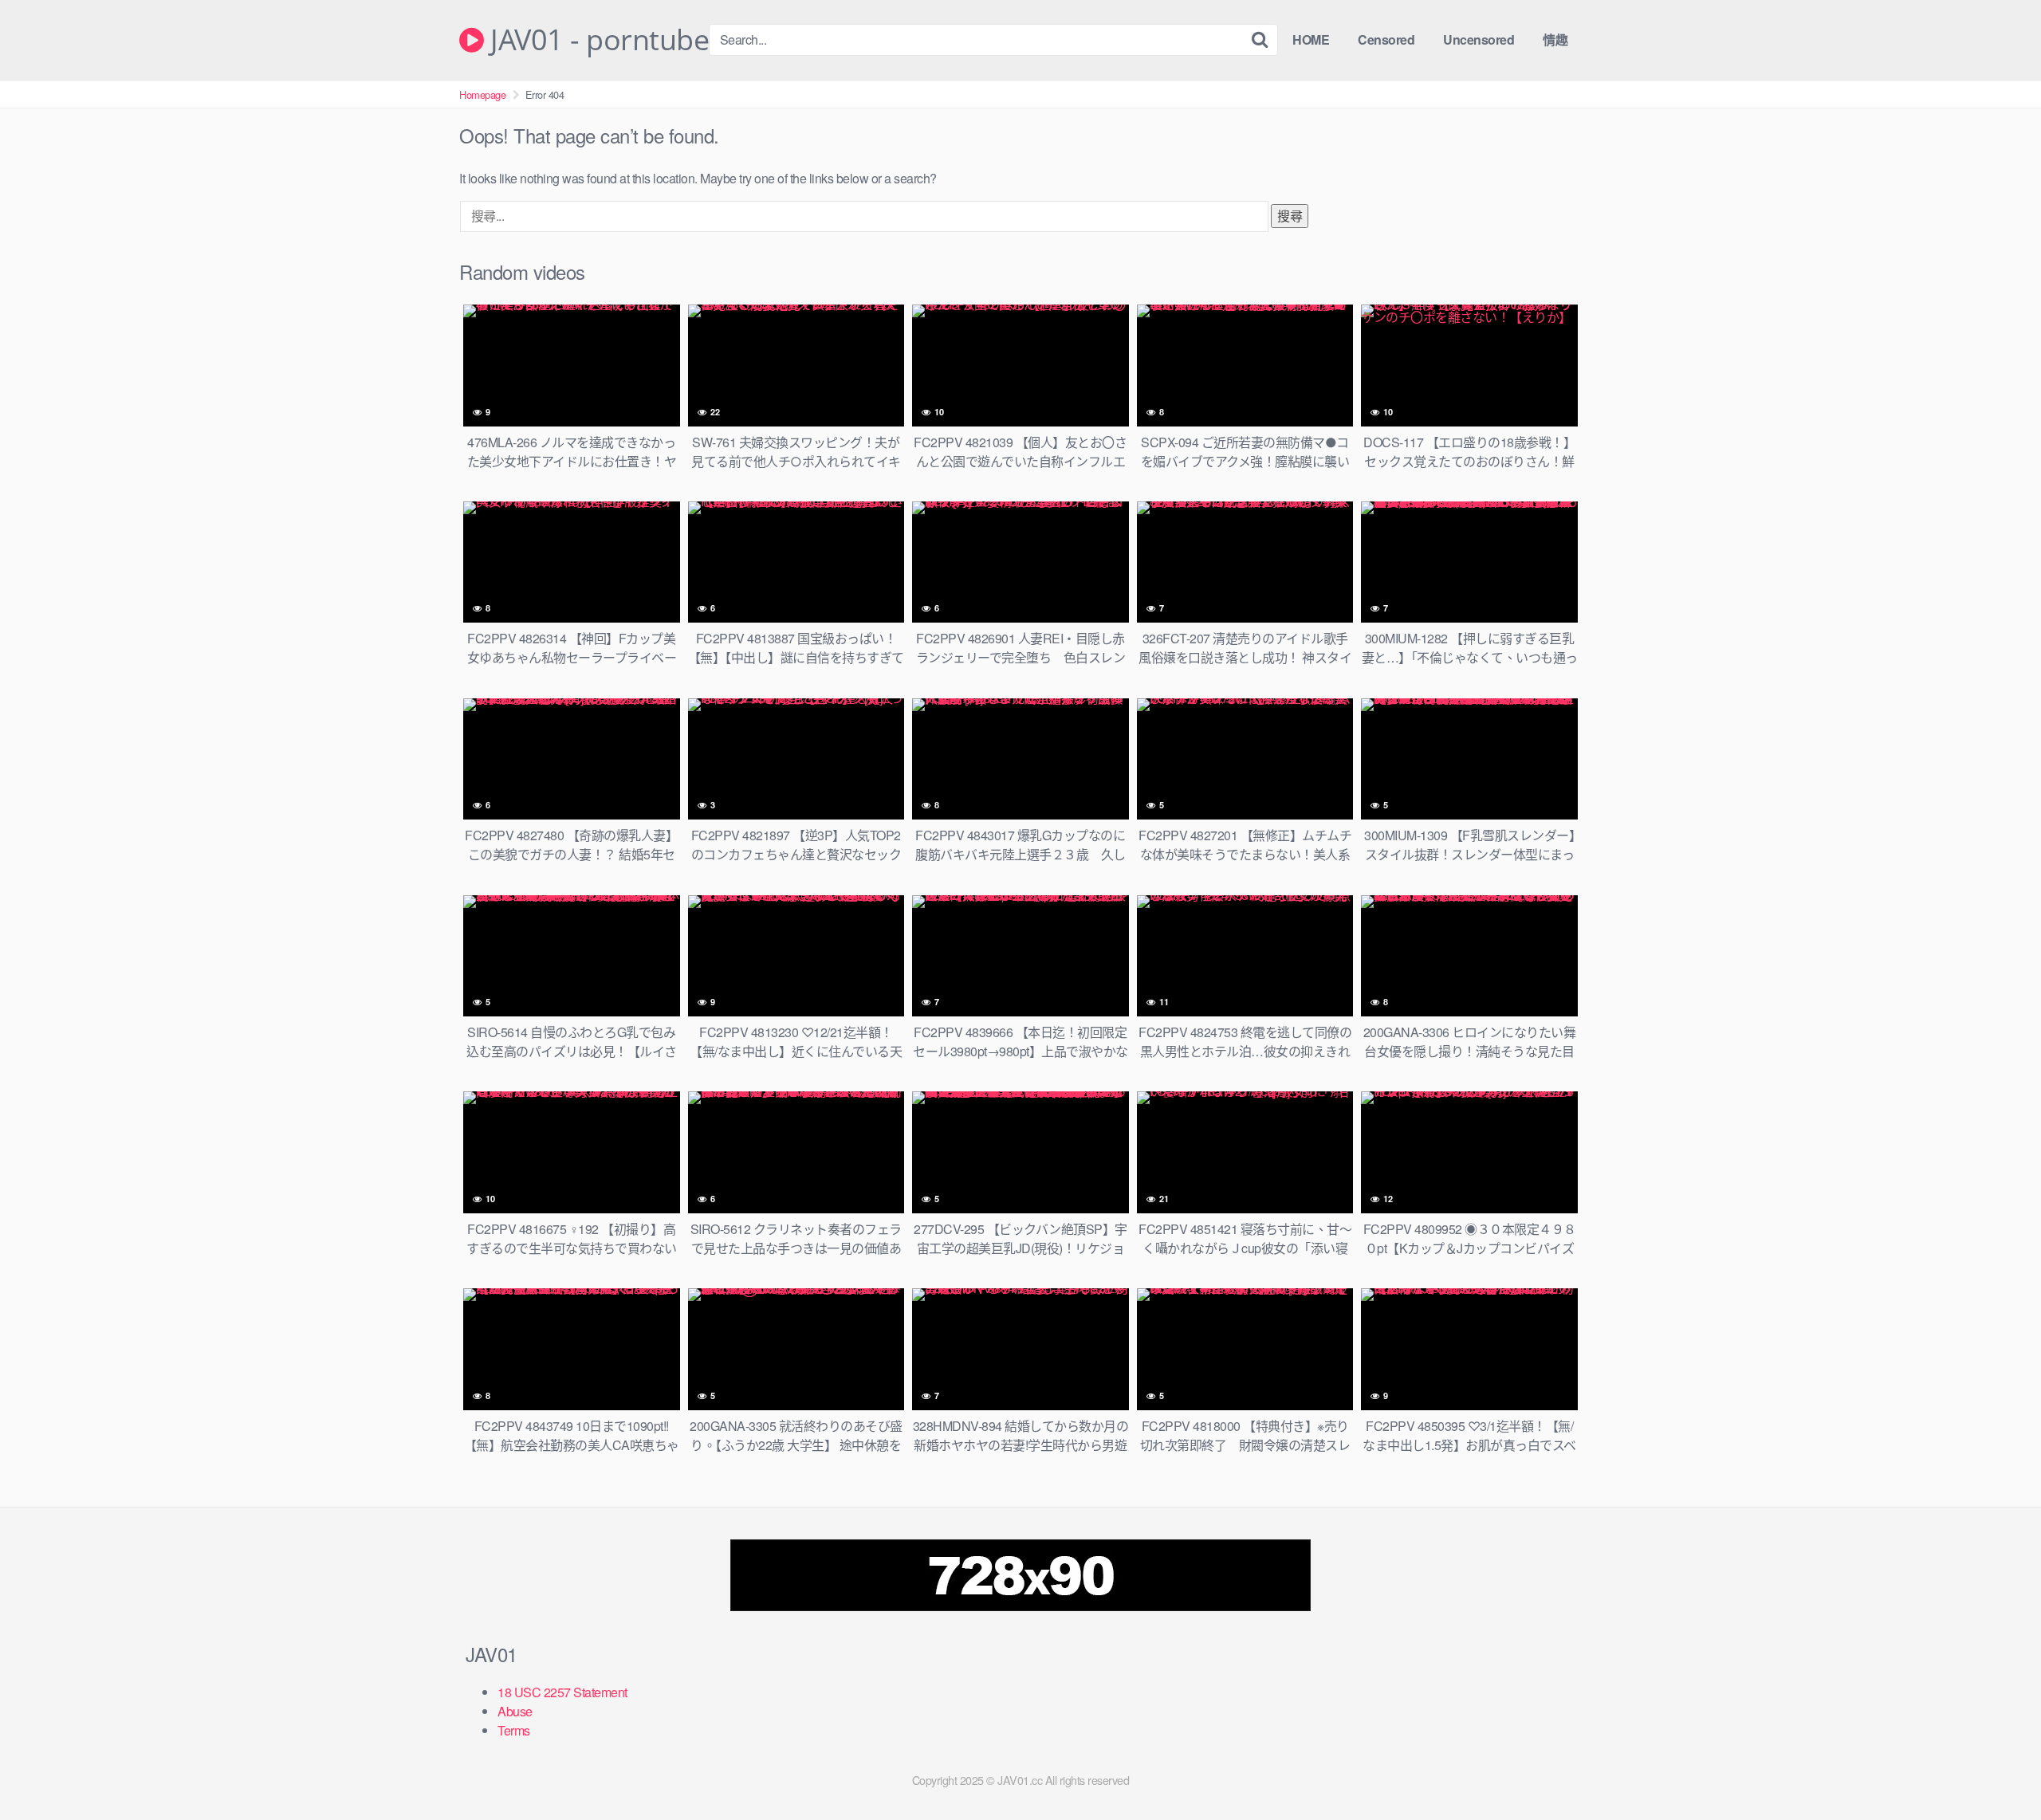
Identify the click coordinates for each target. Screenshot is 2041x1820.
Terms (514, 1730)
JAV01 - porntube (596, 40)
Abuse (515, 1711)
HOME (1311, 39)
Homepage (482, 94)
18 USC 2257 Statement (562, 1692)
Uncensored (1479, 39)
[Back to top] (1997, 1769)
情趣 (1555, 39)
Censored (1386, 39)
